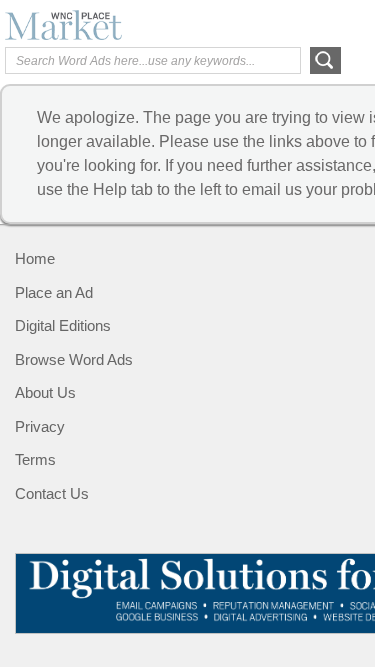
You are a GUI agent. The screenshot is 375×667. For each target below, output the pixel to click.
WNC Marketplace (85, 25)
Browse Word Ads (74, 359)
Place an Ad (54, 292)
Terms (35, 459)
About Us (45, 392)
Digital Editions (63, 325)
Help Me (262, 23)
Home (35, 258)
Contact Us (52, 493)
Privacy (40, 426)
